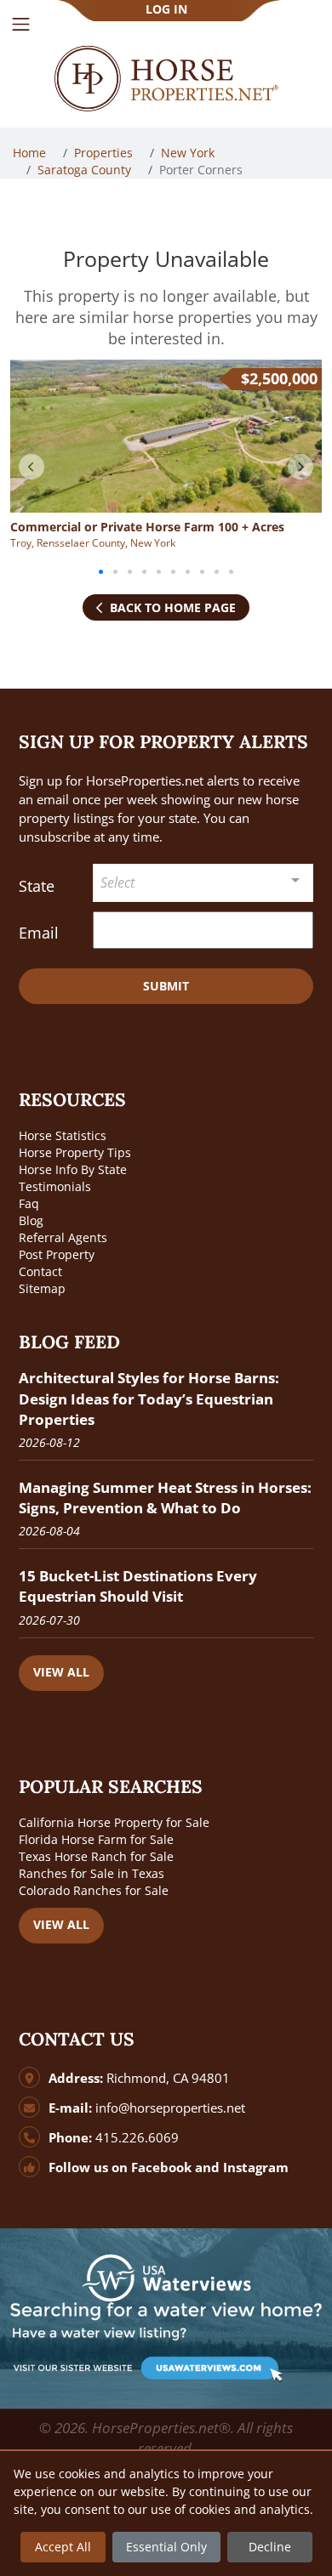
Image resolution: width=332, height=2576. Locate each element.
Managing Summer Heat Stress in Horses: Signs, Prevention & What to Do (165, 1498)
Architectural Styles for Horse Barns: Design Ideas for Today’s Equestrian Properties (149, 1398)
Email (39, 933)
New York (189, 153)
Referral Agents (63, 1237)
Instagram (256, 2167)
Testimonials (55, 1186)
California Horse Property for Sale (114, 1822)
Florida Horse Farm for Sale (96, 1839)
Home (31, 153)
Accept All (63, 2547)
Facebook (161, 2167)
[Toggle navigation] (21, 24)
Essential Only (166, 2547)
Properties (105, 153)
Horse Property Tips (75, 1152)
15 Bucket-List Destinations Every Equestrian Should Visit (138, 1586)
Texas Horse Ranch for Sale (96, 1856)
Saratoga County (86, 170)
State (37, 886)
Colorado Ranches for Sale (94, 1890)
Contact (40, 1271)
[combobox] (203, 883)
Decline (270, 2547)
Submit (166, 986)
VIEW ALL (61, 1672)
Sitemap (42, 1288)
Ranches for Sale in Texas (92, 1873)
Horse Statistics (63, 1135)
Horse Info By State (73, 1169)
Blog (31, 1220)
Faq (29, 1203)
